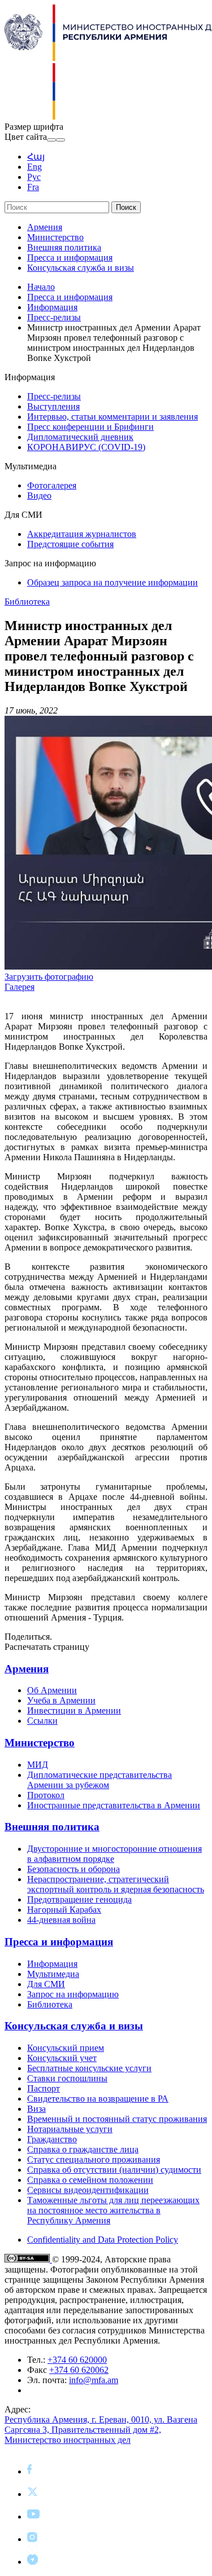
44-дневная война (61, 1920)
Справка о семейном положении (90, 2180)
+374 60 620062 (79, 2370)
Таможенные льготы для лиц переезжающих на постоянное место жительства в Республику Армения (113, 2210)
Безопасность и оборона (73, 1869)
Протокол (46, 1795)
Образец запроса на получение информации (113, 582)
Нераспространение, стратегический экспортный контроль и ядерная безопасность (116, 1884)
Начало (41, 287)
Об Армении (52, 1690)
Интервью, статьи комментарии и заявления (113, 417)
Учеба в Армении (61, 1700)
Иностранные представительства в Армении (114, 1805)
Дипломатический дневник (80, 437)
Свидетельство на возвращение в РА (98, 2099)
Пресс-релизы (54, 317)
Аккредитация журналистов (82, 534)
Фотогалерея (52, 485)
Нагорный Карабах (64, 1910)
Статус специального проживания (94, 2159)
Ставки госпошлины (67, 2078)
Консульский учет (62, 2058)
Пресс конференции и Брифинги (90, 427)
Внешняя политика (64, 247)
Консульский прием (66, 2048)
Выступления (53, 406)
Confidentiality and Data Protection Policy (103, 2240)
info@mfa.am (94, 2380)
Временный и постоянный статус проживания (117, 2119)
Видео (39, 496)
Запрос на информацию (73, 1994)
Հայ (36, 157)
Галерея (20, 987)
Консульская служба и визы (81, 268)
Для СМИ (46, 1984)
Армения (45, 227)
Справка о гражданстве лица (83, 2149)
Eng (34, 167)
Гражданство (52, 2139)
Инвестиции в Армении (74, 1710)
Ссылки (42, 1721)
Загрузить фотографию (49, 977)
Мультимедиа (53, 1974)
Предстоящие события (70, 544)
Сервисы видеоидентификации (88, 2190)
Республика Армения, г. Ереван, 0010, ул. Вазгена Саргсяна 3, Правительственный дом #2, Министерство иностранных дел (101, 2430)
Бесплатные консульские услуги (89, 2068)
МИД (38, 1765)
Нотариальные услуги (70, 2129)
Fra (33, 187)
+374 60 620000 (77, 2360)
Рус (34, 177)
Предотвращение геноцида (79, 1899)
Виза (36, 2109)
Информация (52, 307)
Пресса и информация (70, 257)
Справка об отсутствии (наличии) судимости (114, 2170)
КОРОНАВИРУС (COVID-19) (86, 447)
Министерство (55, 237)
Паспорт (44, 2088)
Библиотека (27, 602)
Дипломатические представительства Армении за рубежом (99, 1780)
